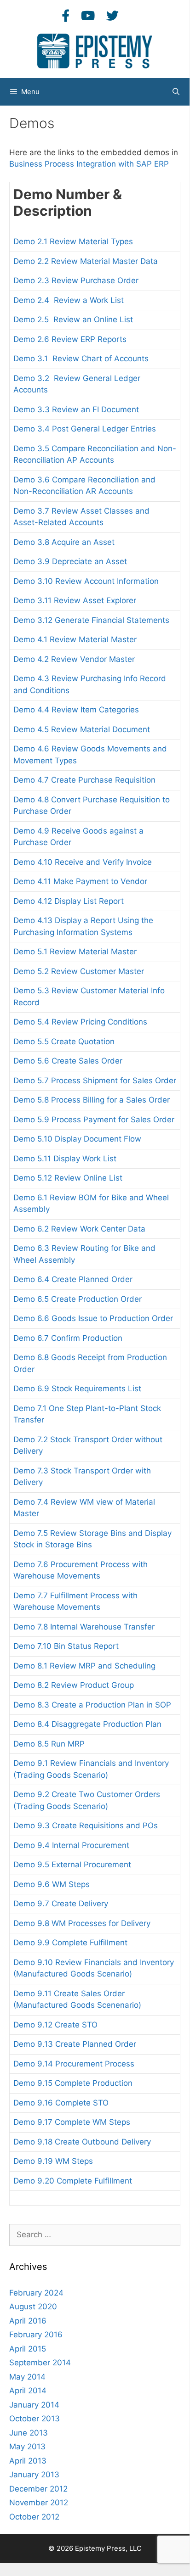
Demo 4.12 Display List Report (69, 901)
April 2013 (28, 2461)
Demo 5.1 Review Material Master (75, 952)
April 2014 (28, 2391)
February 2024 (36, 2293)
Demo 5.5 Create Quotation (64, 1042)
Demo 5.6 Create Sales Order (68, 1061)
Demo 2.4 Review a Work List (69, 300)
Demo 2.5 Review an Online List (73, 319)
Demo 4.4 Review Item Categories (76, 710)
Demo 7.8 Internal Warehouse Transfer (84, 1627)
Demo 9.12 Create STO (55, 2025)
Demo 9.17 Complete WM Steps (72, 2122)
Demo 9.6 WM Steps (52, 1884)
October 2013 (35, 2419)
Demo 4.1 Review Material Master (75, 639)
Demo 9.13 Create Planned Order (75, 2044)
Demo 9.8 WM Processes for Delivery (82, 1923)
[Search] (176, 92)
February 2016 (36, 2335)
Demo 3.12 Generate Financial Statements (91, 620)
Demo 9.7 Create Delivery (61, 1904)
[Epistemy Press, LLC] (95, 50)
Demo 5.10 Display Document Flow (77, 1139)
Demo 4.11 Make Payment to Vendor (80, 881)
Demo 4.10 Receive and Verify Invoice (83, 862)
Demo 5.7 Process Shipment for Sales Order (95, 1081)
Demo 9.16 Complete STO (61, 2103)
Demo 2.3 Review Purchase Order (76, 280)
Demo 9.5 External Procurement (72, 1865)
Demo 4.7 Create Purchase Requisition (84, 780)
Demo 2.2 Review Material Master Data (86, 261)
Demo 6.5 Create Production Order (78, 1299)
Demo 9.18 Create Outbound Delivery (82, 2142)
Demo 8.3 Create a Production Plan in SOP (92, 1705)
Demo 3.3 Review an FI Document (76, 409)
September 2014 (40, 2363)
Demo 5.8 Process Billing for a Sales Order (92, 1100)
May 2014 (27, 2377)
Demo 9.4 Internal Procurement (71, 1845)
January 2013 (34, 2475)
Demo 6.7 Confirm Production (68, 1338)
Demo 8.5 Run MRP (49, 1744)
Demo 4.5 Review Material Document (82, 729)
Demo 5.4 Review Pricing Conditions (80, 1022)
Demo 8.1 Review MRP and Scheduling (84, 1666)
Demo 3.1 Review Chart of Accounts (82, 358)
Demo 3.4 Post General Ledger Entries (85, 429)
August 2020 (33, 2307)
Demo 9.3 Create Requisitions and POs (86, 1826)
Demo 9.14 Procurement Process (74, 2064)
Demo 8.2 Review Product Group (74, 1685)
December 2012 (38, 2489)
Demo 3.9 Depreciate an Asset (70, 561)
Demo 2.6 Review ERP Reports (70, 339)
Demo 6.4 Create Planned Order (73, 1279)
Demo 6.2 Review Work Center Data (79, 1229)
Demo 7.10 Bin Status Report (66, 1646)
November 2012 (39, 2503)
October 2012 (34, 2517)
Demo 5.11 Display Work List (65, 1159)
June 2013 (29, 2433)
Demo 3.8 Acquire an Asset (64, 542)
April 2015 (28, 2349)
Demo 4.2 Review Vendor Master (74, 659)
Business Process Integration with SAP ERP (89, 164)
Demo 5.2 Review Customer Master (79, 971)
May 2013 (27, 2447)
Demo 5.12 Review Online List (68, 1178)
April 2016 (28, 2321)
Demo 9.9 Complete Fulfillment (70, 1943)
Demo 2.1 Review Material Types (73, 241)
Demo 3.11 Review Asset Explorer (75, 600)
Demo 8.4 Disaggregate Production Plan (87, 1724)
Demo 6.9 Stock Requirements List (77, 1389)
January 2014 (34, 2405)
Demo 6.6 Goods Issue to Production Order (93, 1318)
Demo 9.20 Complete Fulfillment (73, 2181)
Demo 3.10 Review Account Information (86, 581)
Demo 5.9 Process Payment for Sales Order (94, 1120)
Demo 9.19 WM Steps (53, 2161)
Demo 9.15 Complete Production (73, 2083)
